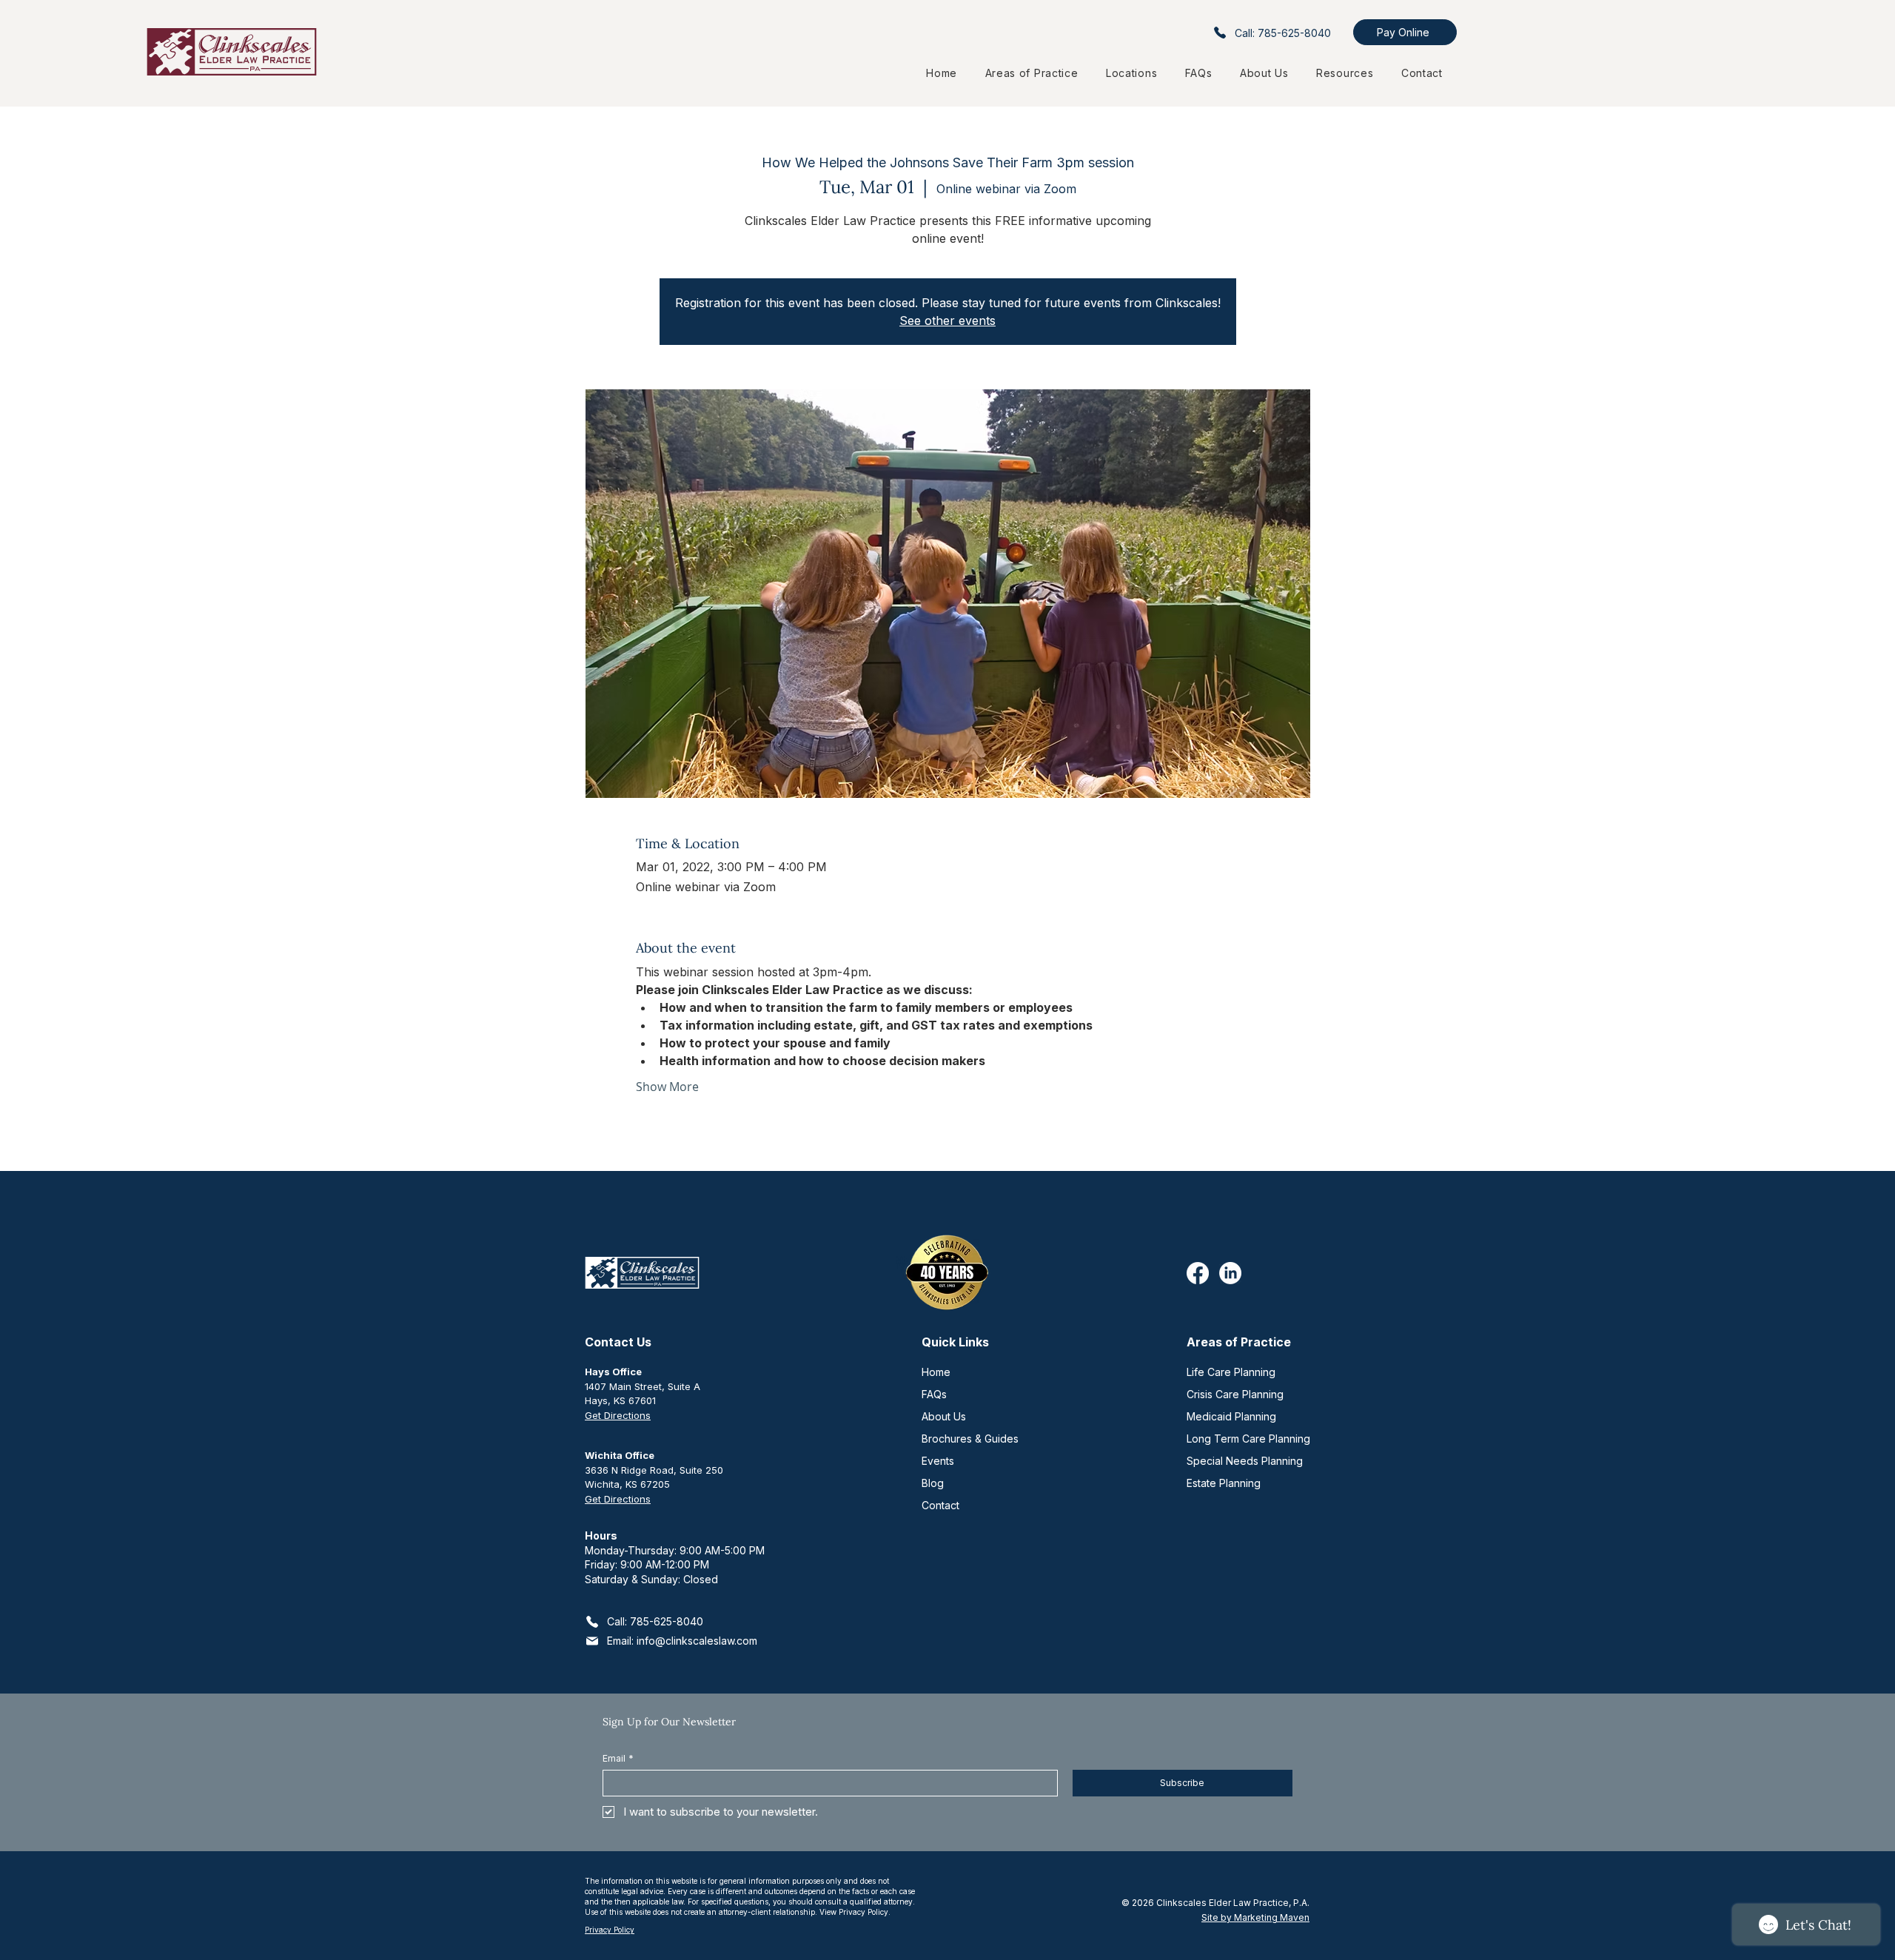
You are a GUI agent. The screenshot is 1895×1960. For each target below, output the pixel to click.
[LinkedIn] (1230, 1273)
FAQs (934, 1394)
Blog (933, 1483)
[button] (1131, 73)
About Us (944, 1416)
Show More (667, 1087)
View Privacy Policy (854, 1912)
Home (936, 1372)
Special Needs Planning (1245, 1461)
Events (938, 1461)
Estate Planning (1224, 1483)
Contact (940, 1505)
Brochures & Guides (970, 1439)
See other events (947, 320)
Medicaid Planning (1231, 1416)
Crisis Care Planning (1235, 1394)
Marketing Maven (1272, 1917)
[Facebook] (1198, 1273)
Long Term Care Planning (1248, 1439)
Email (618, 1758)
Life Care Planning (1231, 1372)
